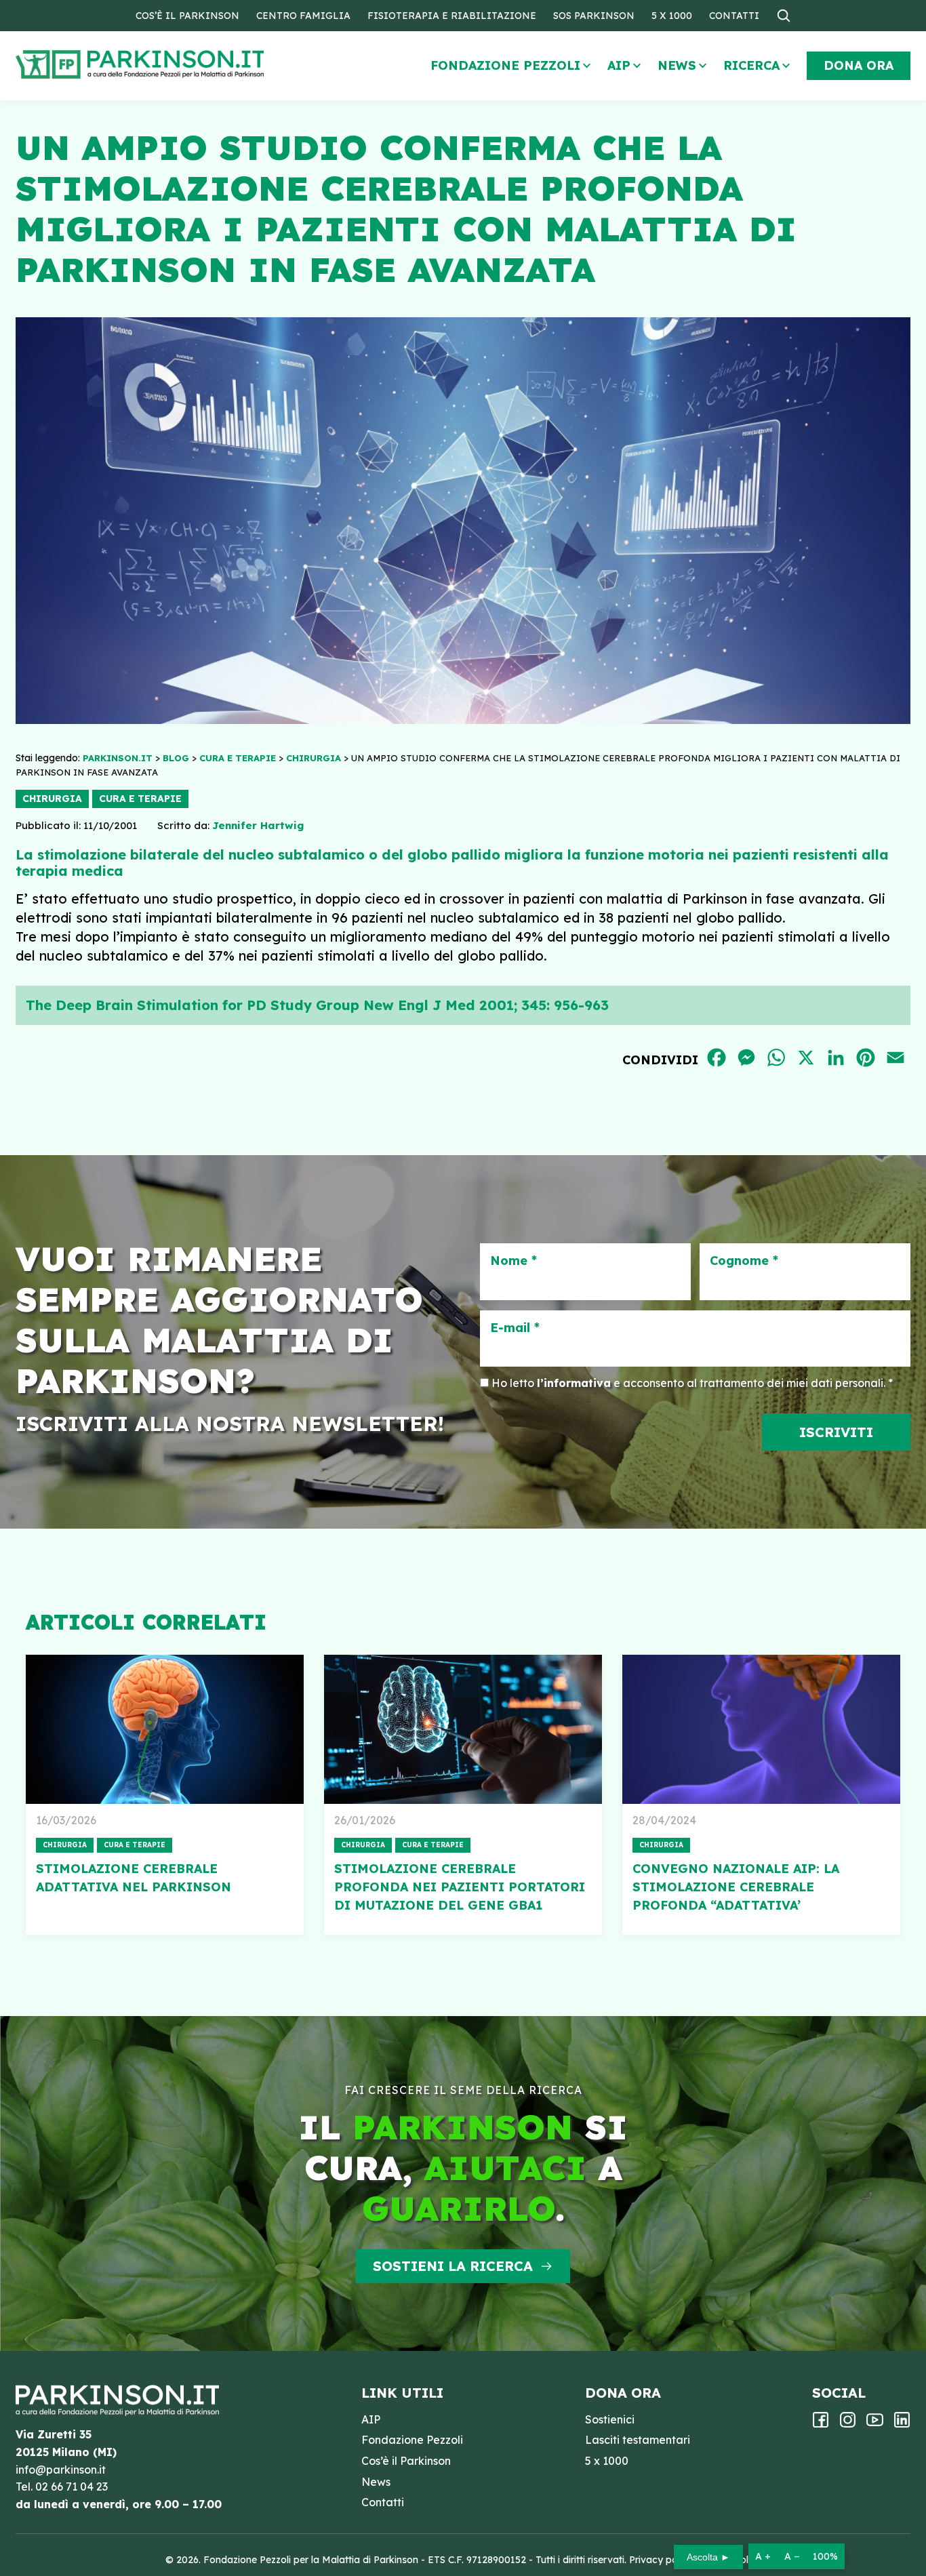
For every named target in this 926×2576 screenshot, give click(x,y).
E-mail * (515, 1328)
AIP (619, 65)
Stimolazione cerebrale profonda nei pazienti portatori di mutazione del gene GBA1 (460, 1887)
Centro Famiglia (303, 16)
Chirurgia (52, 799)
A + (763, 2556)
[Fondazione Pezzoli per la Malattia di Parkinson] (179, 65)
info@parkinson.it (61, 2470)
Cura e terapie (140, 799)
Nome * (514, 1261)
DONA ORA (859, 65)
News (677, 65)
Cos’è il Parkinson (187, 16)
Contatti (734, 16)
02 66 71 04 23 (72, 2487)
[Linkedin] (902, 2424)
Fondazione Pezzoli (505, 65)
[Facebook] (821, 2424)
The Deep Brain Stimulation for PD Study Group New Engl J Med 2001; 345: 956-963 (317, 1005)
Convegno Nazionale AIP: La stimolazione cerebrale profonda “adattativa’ (736, 1887)
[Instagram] (848, 2424)
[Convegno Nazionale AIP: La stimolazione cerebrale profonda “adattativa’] (761, 1729)
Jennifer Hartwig (258, 825)
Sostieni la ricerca (453, 2266)
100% (825, 2556)
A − (792, 2556)
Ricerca (751, 65)
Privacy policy (661, 2560)
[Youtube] (875, 2424)
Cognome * (744, 1261)
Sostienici (610, 2419)
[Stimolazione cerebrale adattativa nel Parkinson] (165, 1729)
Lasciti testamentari (638, 2440)
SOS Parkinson (594, 16)
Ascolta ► (708, 2557)
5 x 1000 (672, 16)
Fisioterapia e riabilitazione (452, 16)
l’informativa (574, 1383)
